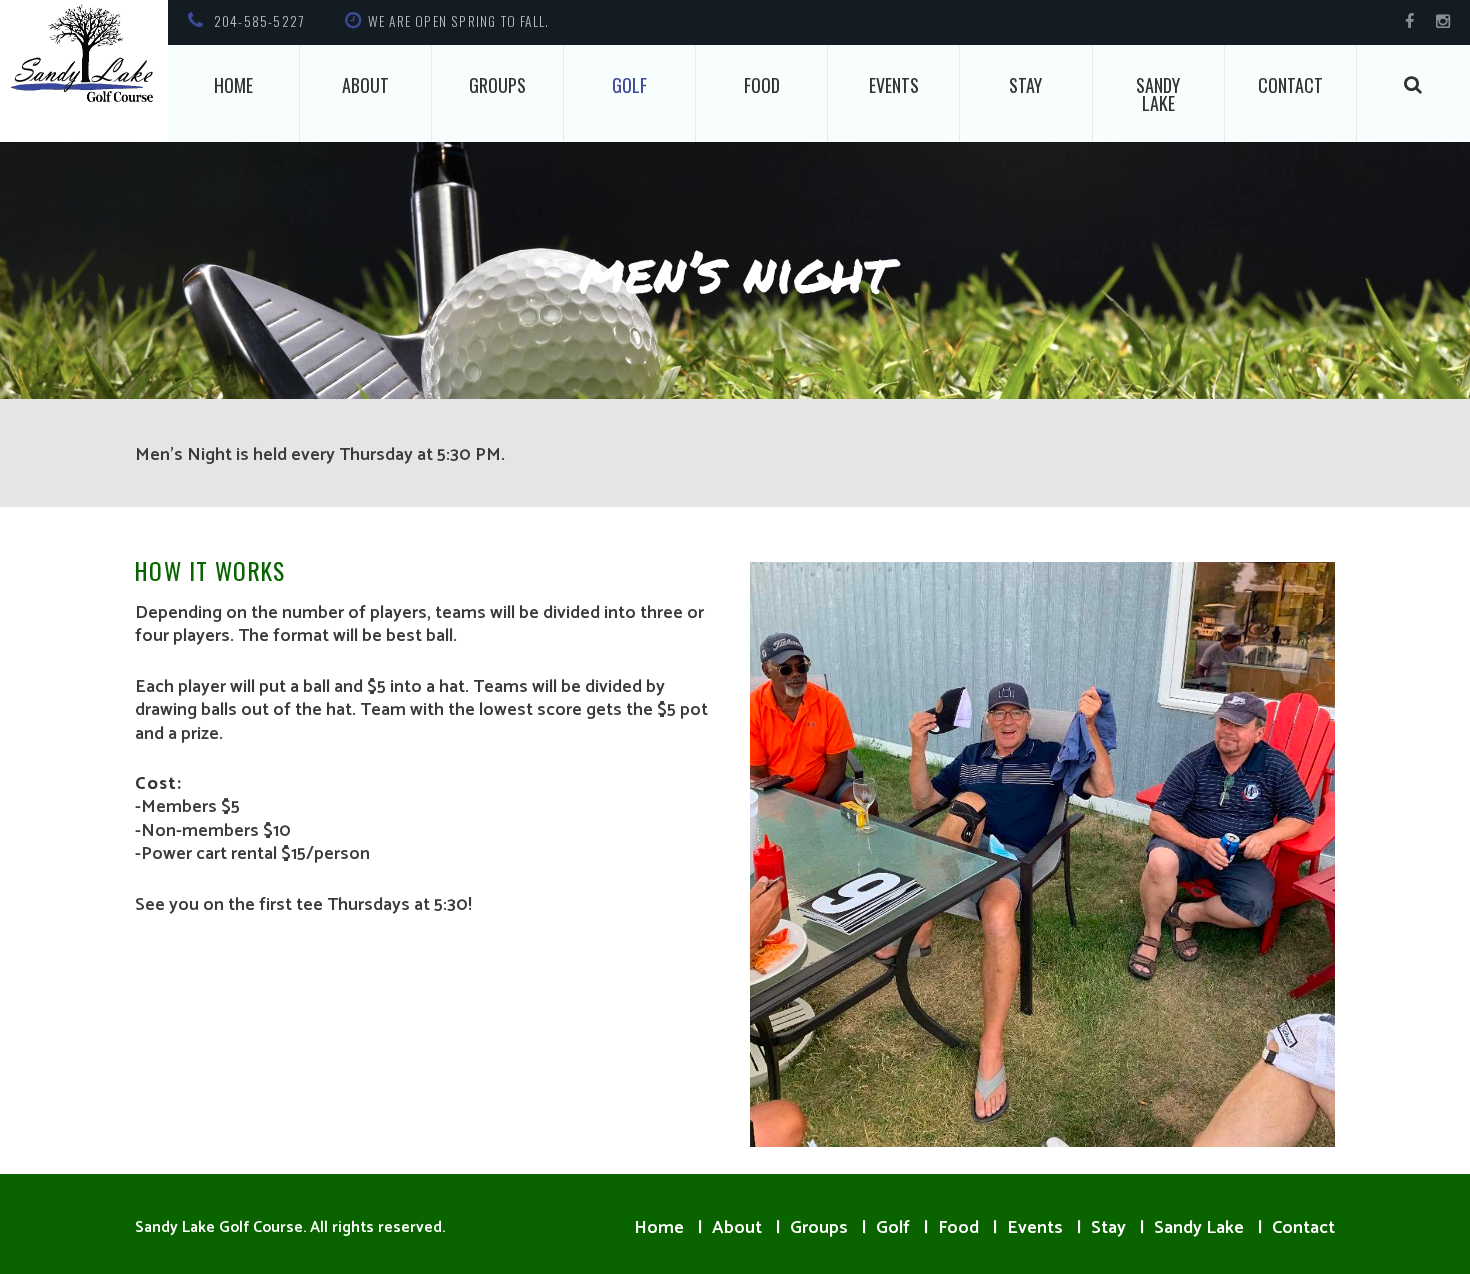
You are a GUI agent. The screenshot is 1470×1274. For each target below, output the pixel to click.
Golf (629, 85)
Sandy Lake (1158, 94)
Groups (497, 85)
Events (894, 85)
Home (233, 85)
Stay (1025, 85)
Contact (1290, 85)
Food (762, 85)
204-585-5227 (259, 21)
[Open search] (1414, 84)
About (365, 85)
